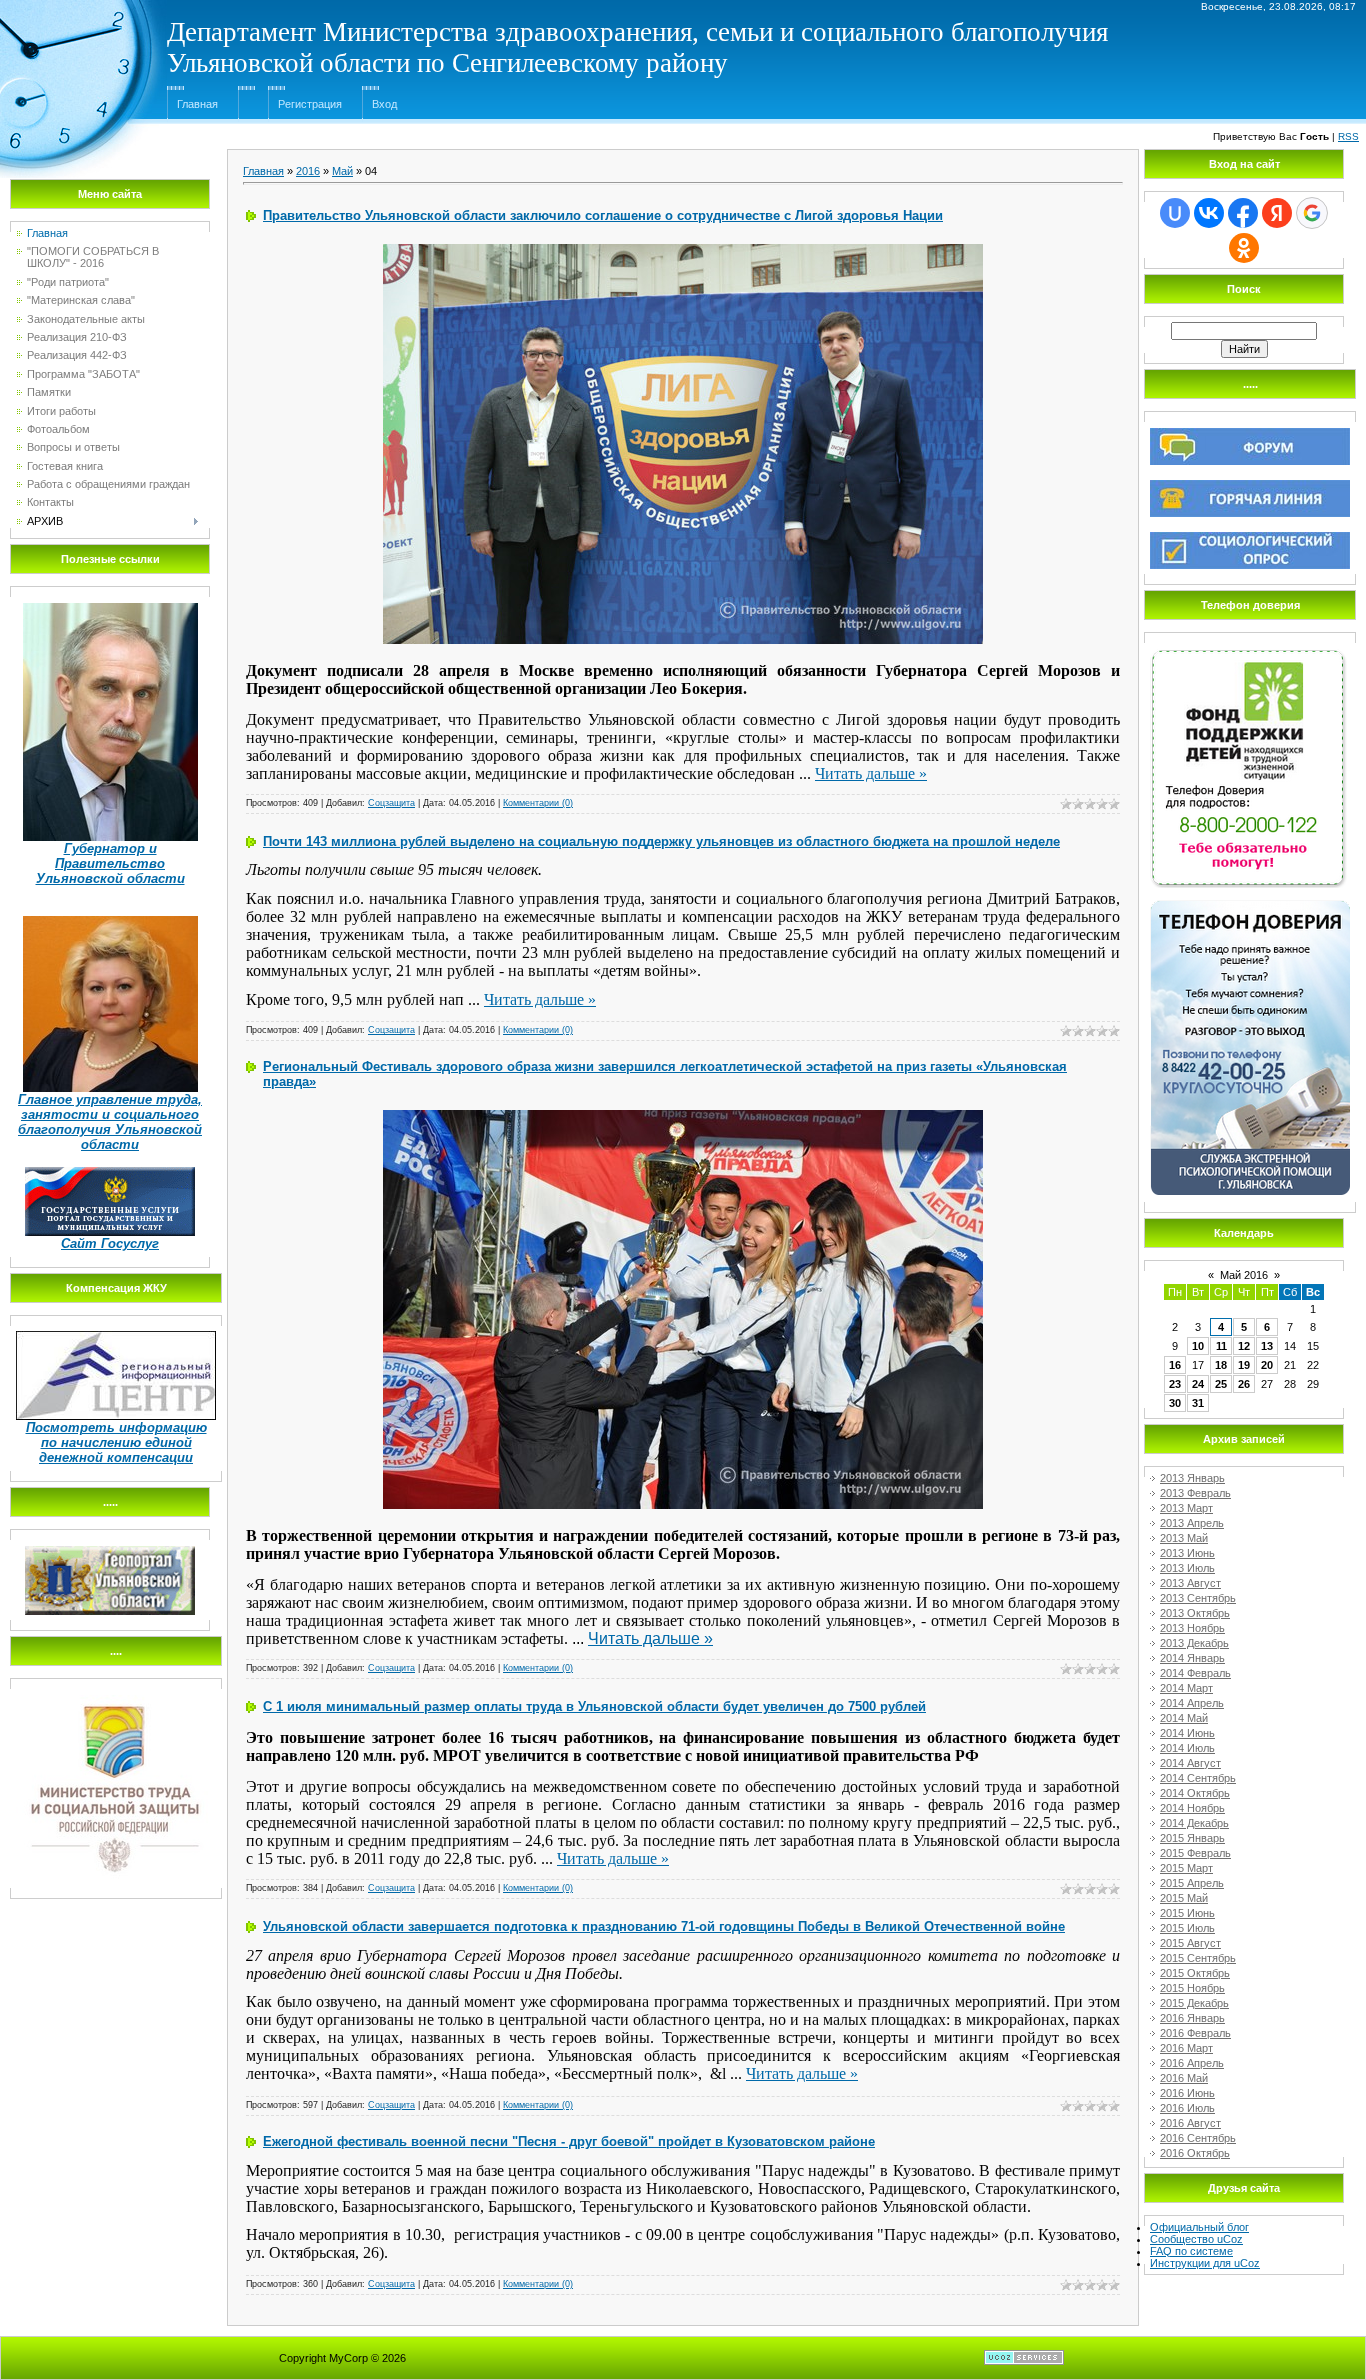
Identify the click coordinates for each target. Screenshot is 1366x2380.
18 (1221, 1365)
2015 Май (1184, 1898)
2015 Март (1186, 1868)
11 (1221, 1346)
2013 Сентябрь (1198, 1598)
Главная (197, 104)
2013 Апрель (1192, 1523)
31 (1198, 1403)
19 (1244, 1365)
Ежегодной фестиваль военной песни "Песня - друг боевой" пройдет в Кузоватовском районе (569, 2141)
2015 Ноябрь (1192, 1988)
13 (1267, 1346)
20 (1267, 1365)
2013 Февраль (1195, 1493)
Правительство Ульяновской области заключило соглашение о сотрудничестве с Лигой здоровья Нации (603, 215)
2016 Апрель (1192, 2063)
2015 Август (1190, 1943)
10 (1198, 1346)
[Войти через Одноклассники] (1244, 248)
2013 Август (1190, 1583)
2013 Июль (1187, 1568)
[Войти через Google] (1312, 213)
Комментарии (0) (538, 803)
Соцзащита (391, 803)
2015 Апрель (1192, 1883)
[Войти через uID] (1175, 213)
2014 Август (1190, 1763)
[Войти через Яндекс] (1277, 213)
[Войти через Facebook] (1243, 213)
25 (1221, 1384)
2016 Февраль (1195, 2033)
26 (1244, 1384)
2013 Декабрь (1194, 1643)
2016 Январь (1192, 2018)
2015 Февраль (1195, 1853)
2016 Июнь (1187, 2093)
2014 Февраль (1195, 1673)
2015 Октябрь (1195, 1973)
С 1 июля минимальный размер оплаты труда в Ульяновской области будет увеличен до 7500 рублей (594, 1706)
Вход (384, 104)
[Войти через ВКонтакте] (1209, 213)
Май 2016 (1244, 1275)
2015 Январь (1192, 1838)
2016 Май (1184, 2078)
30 (1175, 1403)
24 (1198, 1384)
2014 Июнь (1187, 1733)
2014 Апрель (1192, 1703)
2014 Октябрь (1195, 1793)
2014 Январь (1192, 1658)
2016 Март (1186, 2048)
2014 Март (1186, 1688)
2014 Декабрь (1194, 1823)
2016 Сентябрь (1198, 2138)
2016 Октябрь (1195, 2153)
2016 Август (1190, 2123)
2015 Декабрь (1194, 2003)
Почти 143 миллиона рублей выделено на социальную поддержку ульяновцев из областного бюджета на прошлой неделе (661, 841)
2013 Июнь (1187, 1553)
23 (1175, 1384)
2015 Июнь (1187, 1913)
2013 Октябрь (1195, 1613)
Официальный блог (1199, 2227)
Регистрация (310, 104)
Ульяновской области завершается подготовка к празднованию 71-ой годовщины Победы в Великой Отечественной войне (664, 1926)
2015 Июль (1187, 1928)
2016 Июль (1187, 2108)
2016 (308, 171)
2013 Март (1186, 1508)
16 (1175, 1365)
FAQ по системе (1191, 2251)
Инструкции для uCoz (1205, 2263)
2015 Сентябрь (1198, 1958)
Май (342, 171)
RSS (1348, 136)
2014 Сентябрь (1198, 1778)
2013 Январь (1192, 1478)
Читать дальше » (871, 773)
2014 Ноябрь (1192, 1808)
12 (1244, 1346)
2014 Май (1184, 1718)
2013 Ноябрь (1192, 1628)
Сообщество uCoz (1196, 2239)
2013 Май (1184, 1538)
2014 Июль (1187, 1748)
